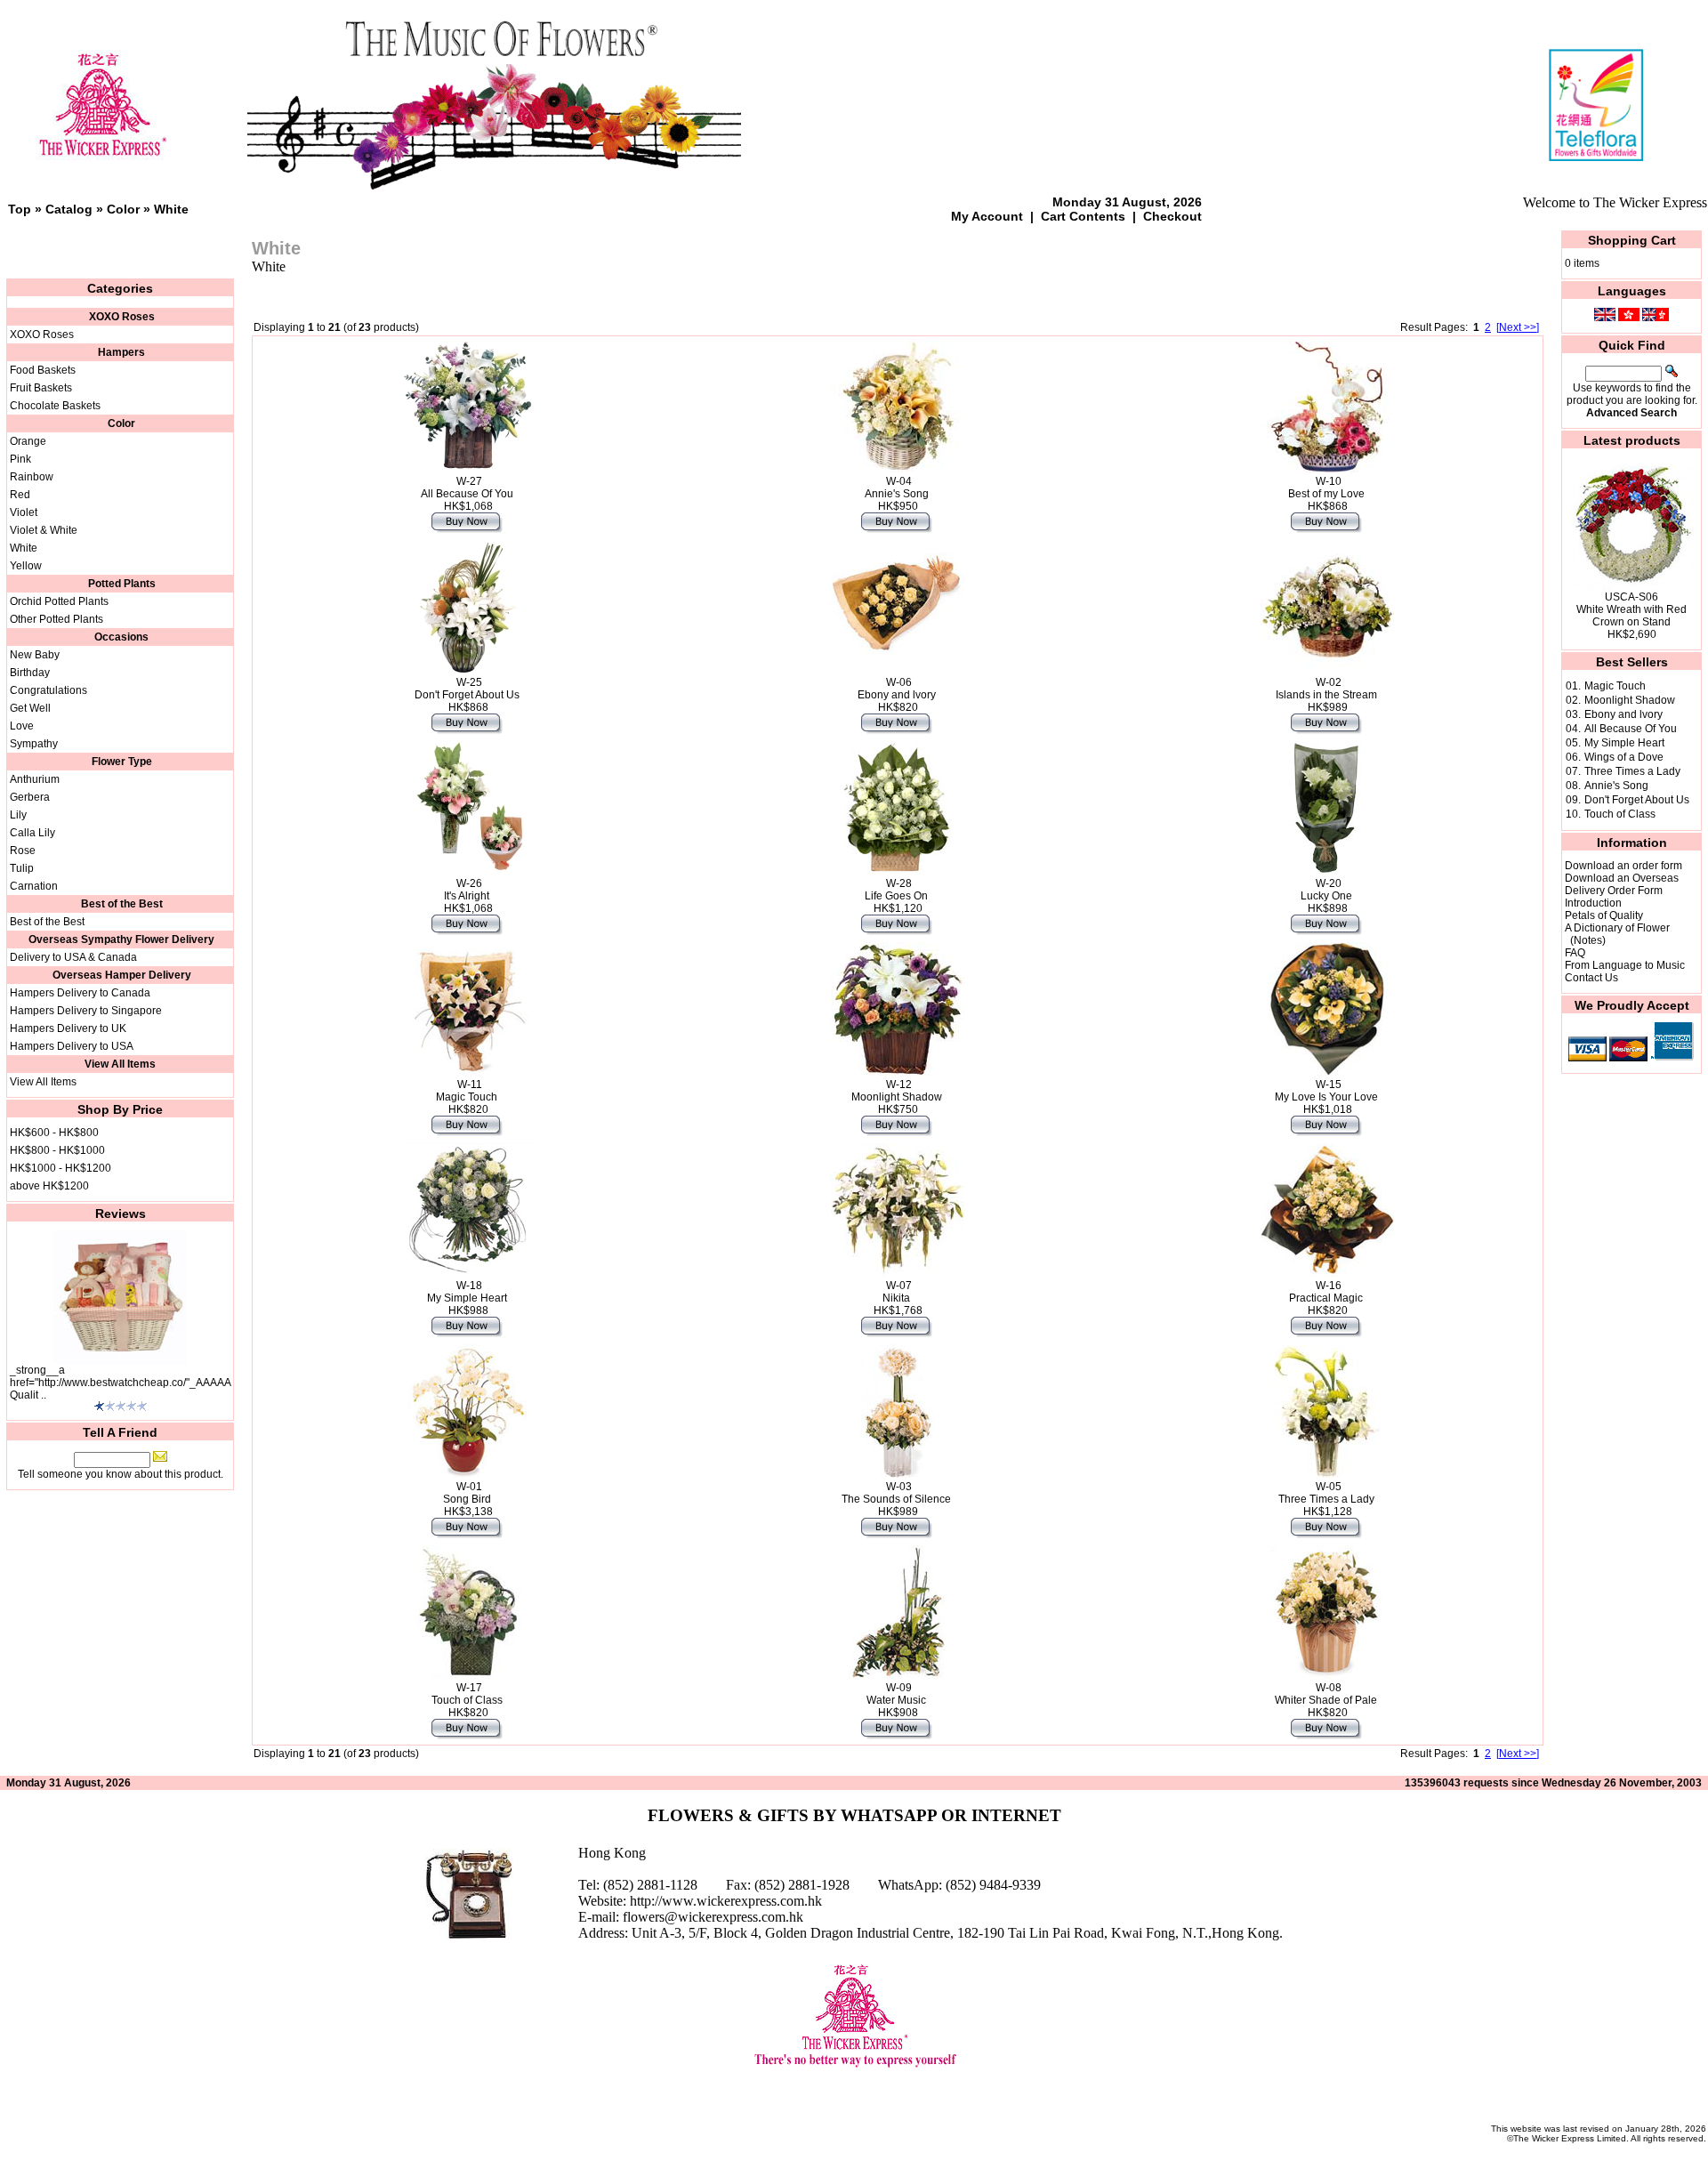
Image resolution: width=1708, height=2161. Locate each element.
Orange (28, 441)
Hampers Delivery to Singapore (86, 1011)
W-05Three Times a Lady (1326, 1493)
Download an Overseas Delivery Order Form (1622, 884)
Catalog (69, 209)
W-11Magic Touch (467, 1091)
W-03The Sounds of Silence (896, 1493)
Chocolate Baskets (55, 406)
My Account (987, 216)
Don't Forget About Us (1637, 800)
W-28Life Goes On (896, 890)
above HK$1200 (49, 1186)
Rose (23, 851)
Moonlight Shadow (1630, 700)
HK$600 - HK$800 (54, 1133)
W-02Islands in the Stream (1326, 689)
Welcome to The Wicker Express (1615, 202)
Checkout (1172, 216)
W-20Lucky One (1326, 890)
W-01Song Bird (467, 1493)
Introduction (1593, 903)
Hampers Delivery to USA (72, 1046)
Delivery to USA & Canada (73, 957)
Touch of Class (1620, 814)
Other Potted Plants (56, 619)
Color (123, 209)
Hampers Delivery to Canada (80, 993)
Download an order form (1623, 866)
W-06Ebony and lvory (897, 689)
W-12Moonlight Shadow (897, 1091)
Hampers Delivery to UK (68, 1028)
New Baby (35, 655)
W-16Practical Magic (1326, 1292)
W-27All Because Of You (467, 488)
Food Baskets (43, 370)
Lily (18, 815)
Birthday (30, 673)
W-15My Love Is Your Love (1326, 1091)
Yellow (26, 566)
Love (22, 726)
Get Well (30, 708)
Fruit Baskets (41, 388)
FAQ (1575, 953)
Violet (24, 512)
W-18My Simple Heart (467, 1292)
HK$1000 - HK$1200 (60, 1168)
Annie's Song (1616, 786)
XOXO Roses (42, 335)
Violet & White (44, 530)
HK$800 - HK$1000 (57, 1150)
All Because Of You (1631, 729)
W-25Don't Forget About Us (467, 689)
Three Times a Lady (1632, 771)
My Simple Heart (1624, 743)
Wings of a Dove (1624, 757)
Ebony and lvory (1623, 714)
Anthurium (35, 779)
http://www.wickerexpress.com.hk (726, 1901)
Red (20, 495)
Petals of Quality (1604, 915)
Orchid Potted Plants (59, 601)
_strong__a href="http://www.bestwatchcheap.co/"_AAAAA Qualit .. (120, 1383)
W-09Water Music (896, 1694)
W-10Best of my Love (1326, 488)
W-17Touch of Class (467, 1694)
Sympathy (34, 744)
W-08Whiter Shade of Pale (1326, 1694)
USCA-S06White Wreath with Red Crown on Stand (1631, 609)
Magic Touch (1615, 686)
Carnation (34, 886)
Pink (20, 459)
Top (20, 209)
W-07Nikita (897, 1292)
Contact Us (1591, 978)
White (171, 209)
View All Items (43, 1082)
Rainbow (32, 477)
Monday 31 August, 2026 (1127, 202)
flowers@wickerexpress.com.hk (713, 1917)
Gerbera (30, 797)
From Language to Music (1625, 965)
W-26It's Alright (467, 890)
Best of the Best (47, 922)
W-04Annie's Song (897, 488)
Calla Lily (32, 833)
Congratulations (48, 690)
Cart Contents (1083, 216)
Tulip (22, 868)
